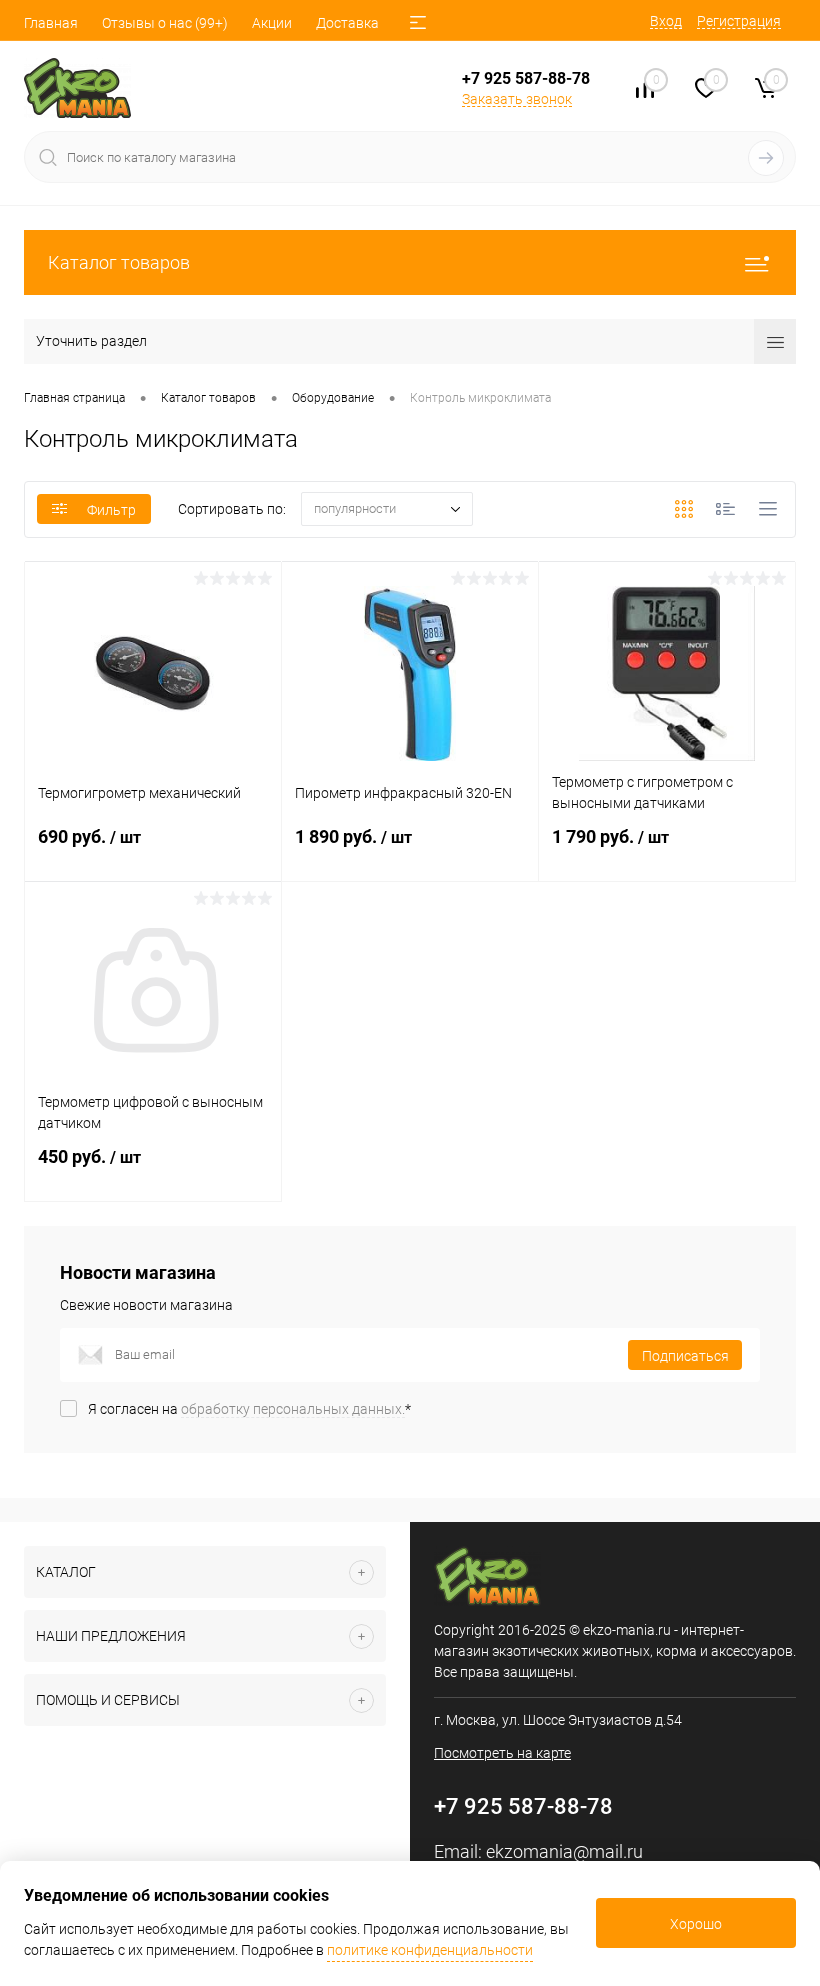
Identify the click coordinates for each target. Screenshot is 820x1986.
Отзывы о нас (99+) (165, 23)
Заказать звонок (517, 99)
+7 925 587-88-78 (526, 78)
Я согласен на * (249, 1409)
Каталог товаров (119, 262)
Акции (272, 23)
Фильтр (111, 510)
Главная (51, 23)
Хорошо (696, 1924)
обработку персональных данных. (293, 1409)
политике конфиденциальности (430, 1950)
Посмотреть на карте (502, 1753)
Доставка (347, 23)
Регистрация (739, 21)
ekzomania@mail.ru (564, 1851)
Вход (666, 21)
